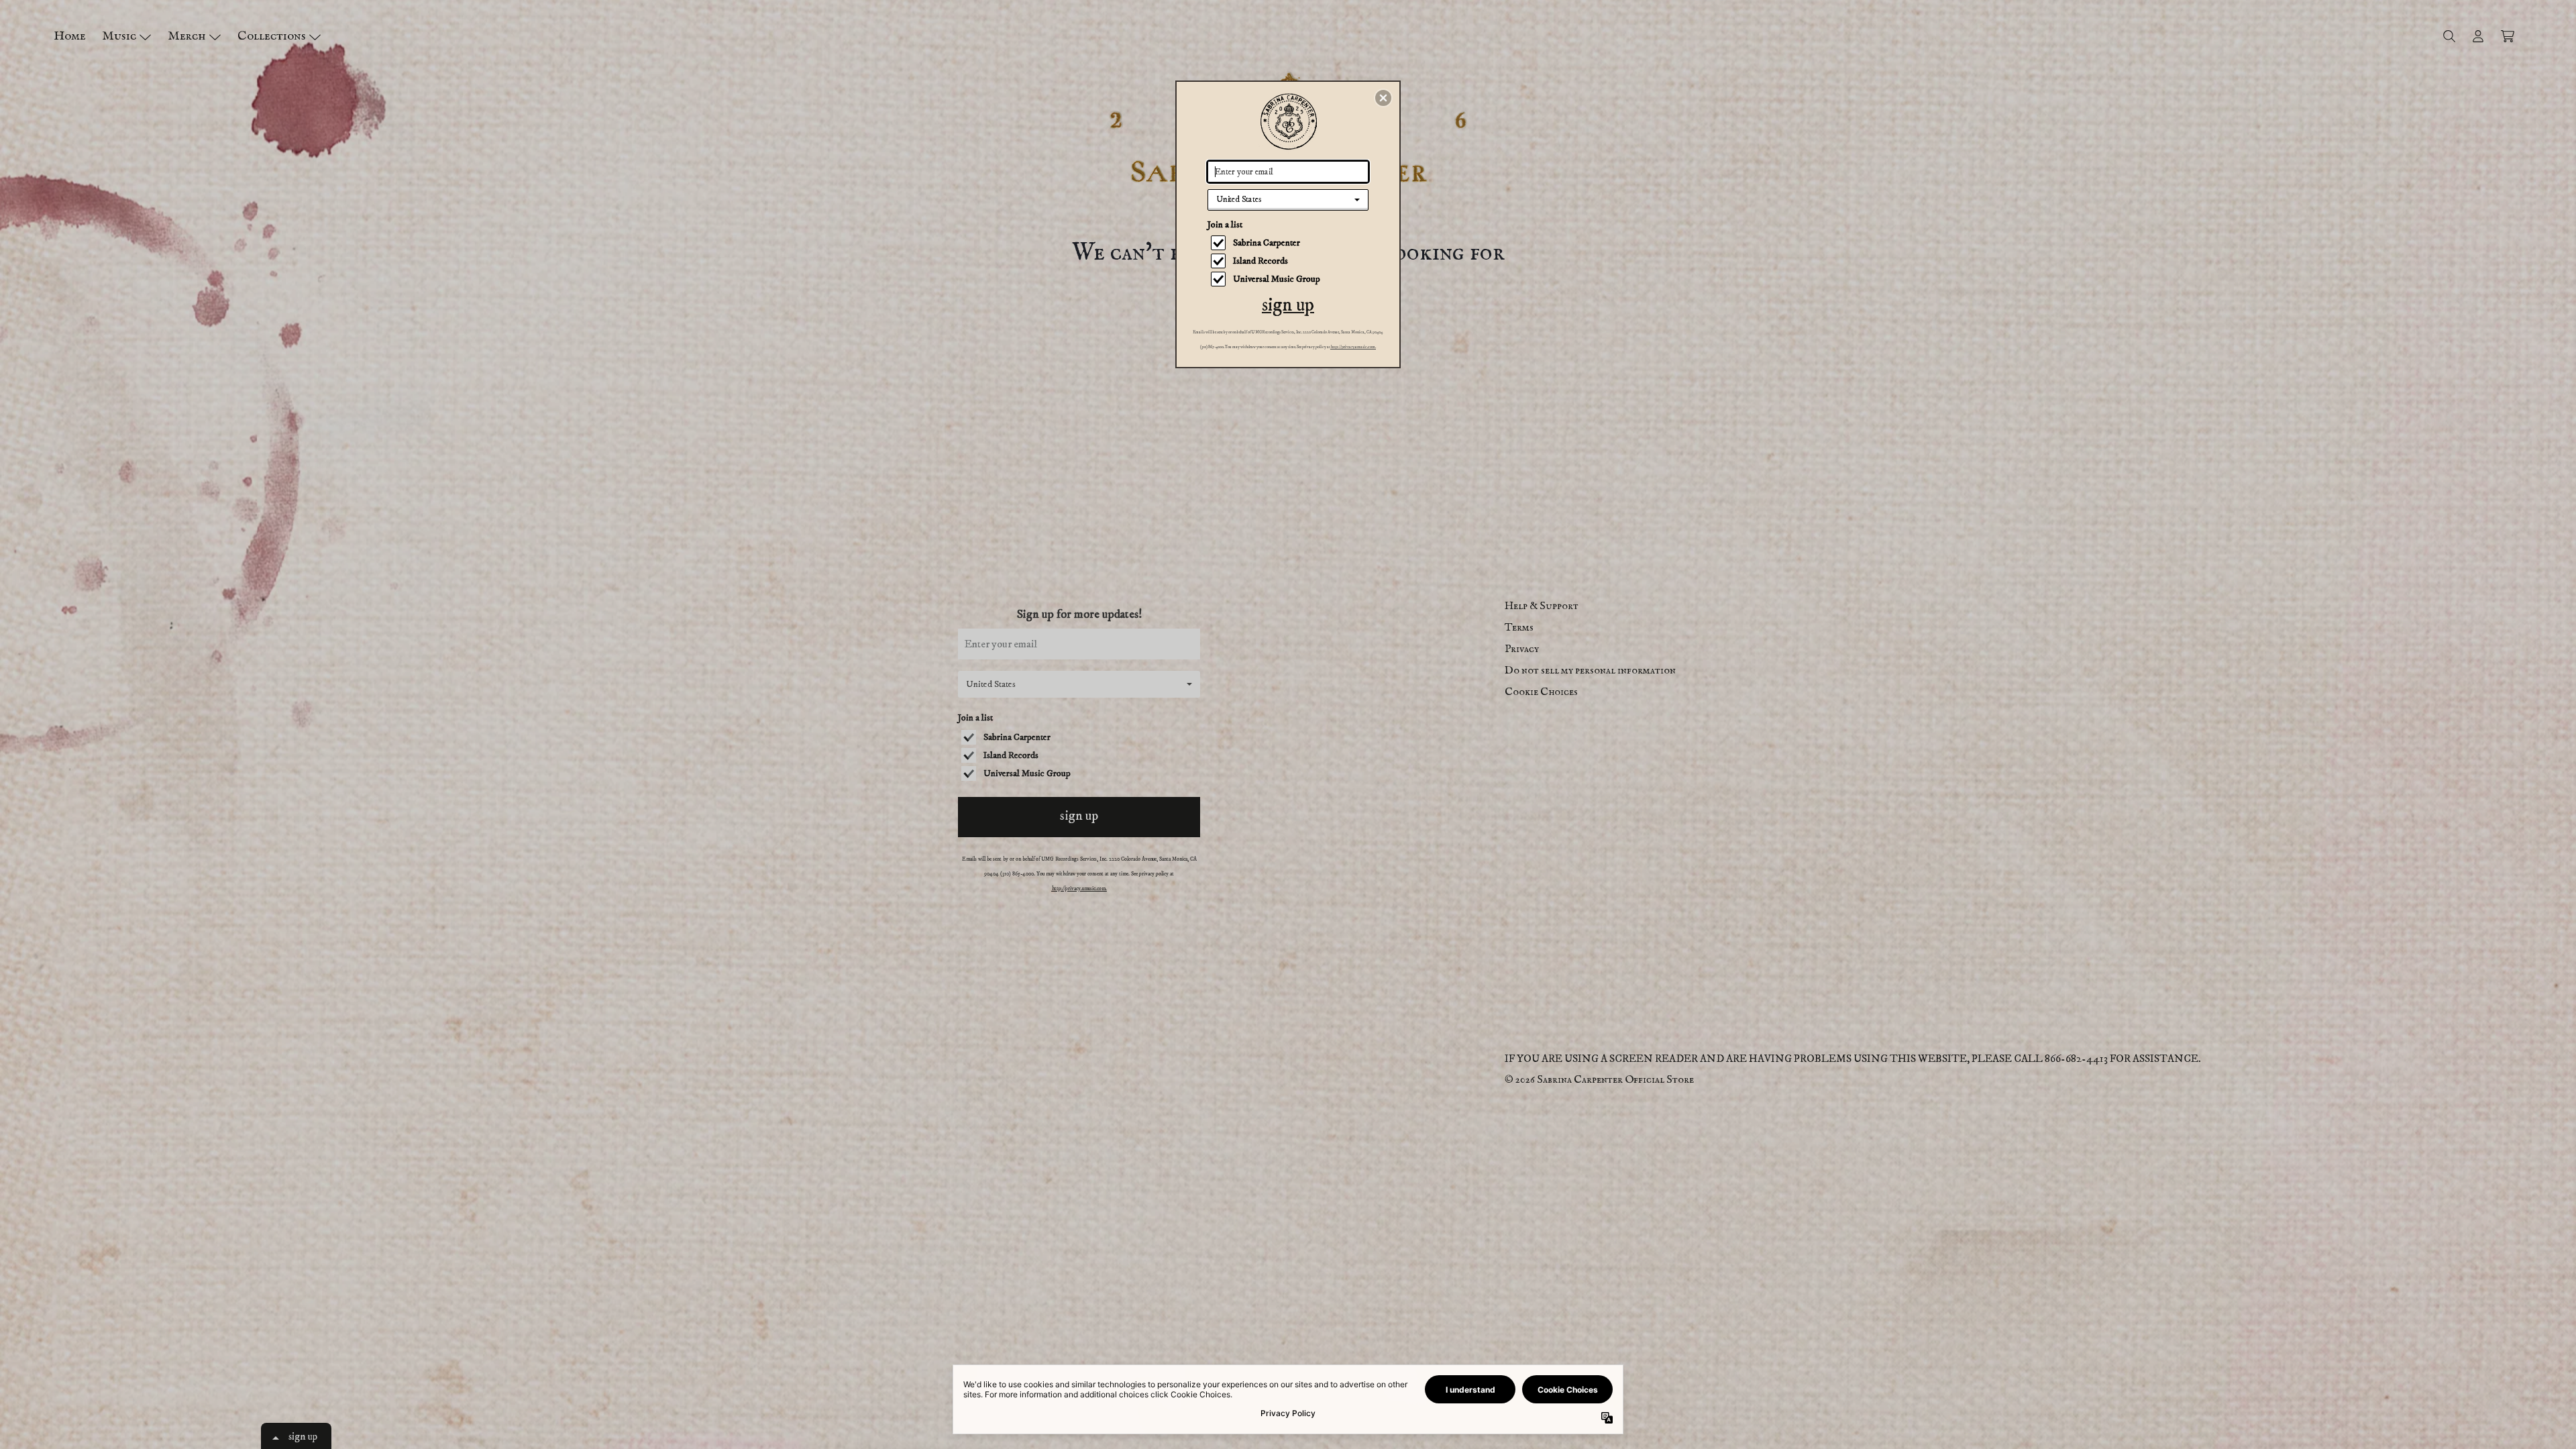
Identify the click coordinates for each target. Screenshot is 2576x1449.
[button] (1383, 98)
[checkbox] (1290, 243)
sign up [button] (1288, 305)
